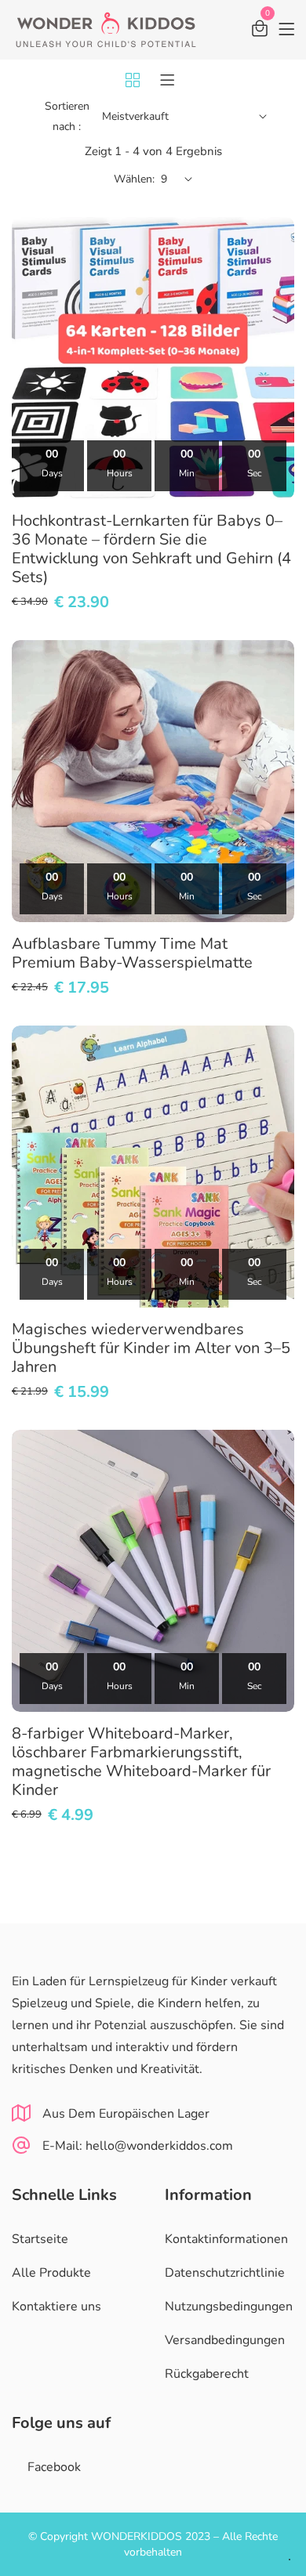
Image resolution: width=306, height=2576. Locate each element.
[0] (260, 31)
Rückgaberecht (207, 2374)
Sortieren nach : (67, 116)
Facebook (54, 2467)
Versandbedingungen (225, 2340)
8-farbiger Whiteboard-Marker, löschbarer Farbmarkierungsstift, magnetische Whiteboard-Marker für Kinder (141, 1762)
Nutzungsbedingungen (229, 2306)
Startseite (40, 2239)
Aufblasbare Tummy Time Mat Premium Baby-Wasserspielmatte (132, 953)
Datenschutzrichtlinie (225, 2273)
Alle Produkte (51, 2273)
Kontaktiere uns (56, 2306)
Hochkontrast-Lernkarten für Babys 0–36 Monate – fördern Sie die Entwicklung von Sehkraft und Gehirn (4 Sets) (151, 549)
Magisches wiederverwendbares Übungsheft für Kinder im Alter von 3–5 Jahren (151, 1348)
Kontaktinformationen (226, 2239)
